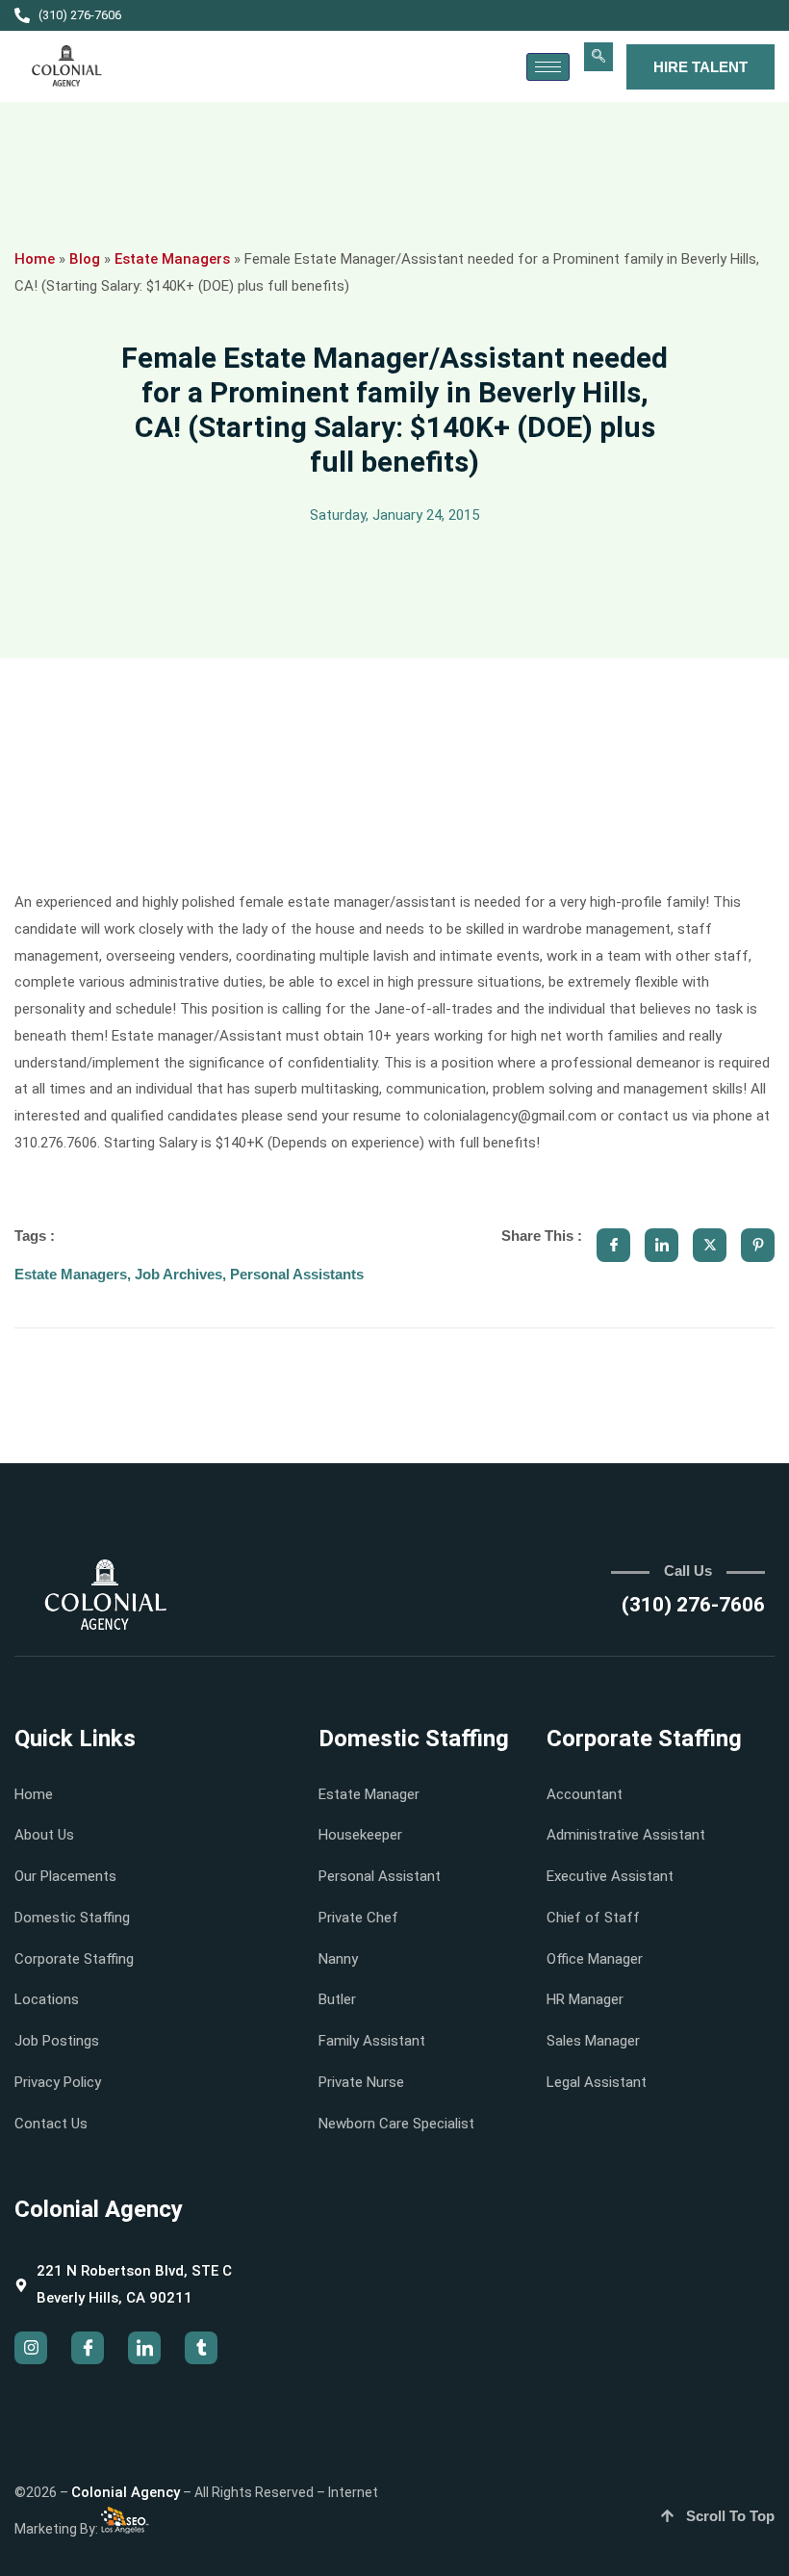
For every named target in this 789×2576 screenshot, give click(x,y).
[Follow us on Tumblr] (201, 2348)
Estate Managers (172, 259)
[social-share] (613, 1245)
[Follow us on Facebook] (88, 2348)
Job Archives (178, 1274)
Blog (85, 259)
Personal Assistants (297, 1274)
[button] (598, 57)
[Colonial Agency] (67, 66)
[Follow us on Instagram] (31, 2348)
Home (35, 259)
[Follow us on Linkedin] (144, 2348)
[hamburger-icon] (548, 67)
